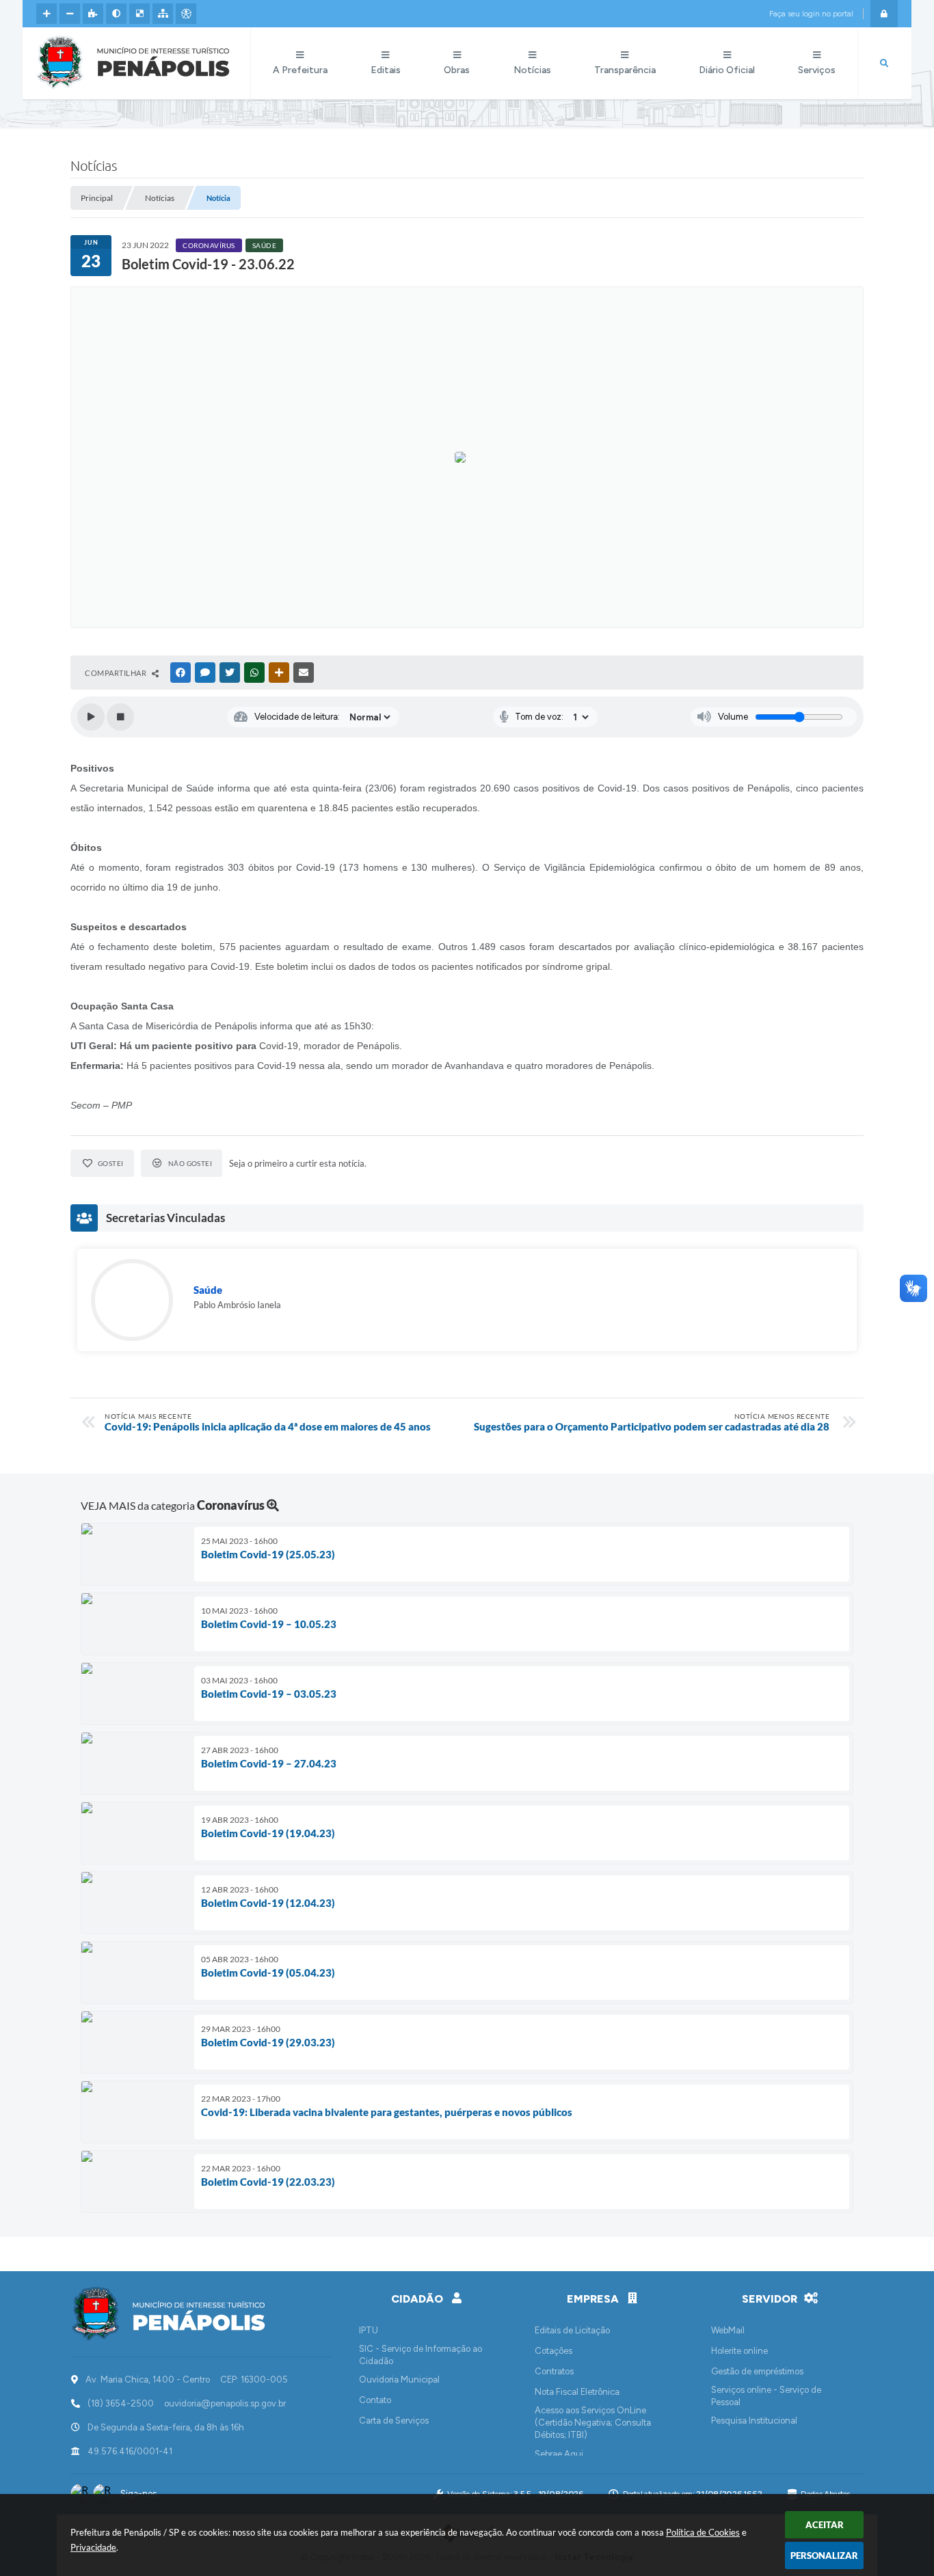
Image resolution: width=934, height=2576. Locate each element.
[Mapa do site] (163, 14)
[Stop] (120, 717)
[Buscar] (884, 64)
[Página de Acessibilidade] (186, 14)
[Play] (91, 717)
